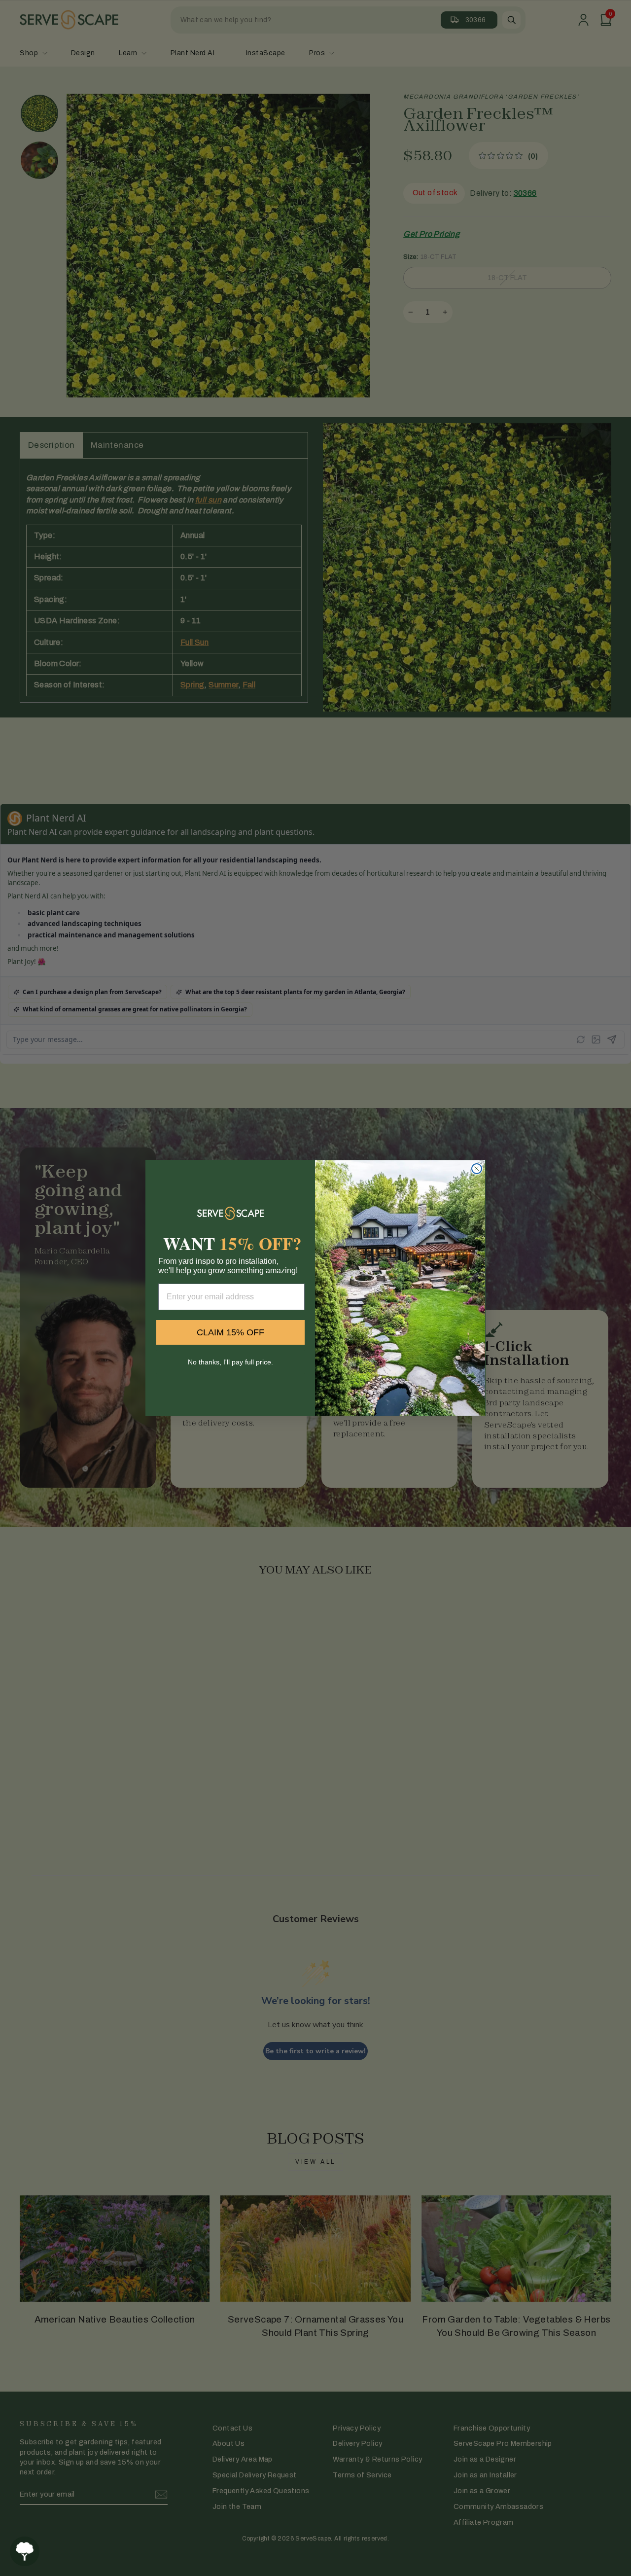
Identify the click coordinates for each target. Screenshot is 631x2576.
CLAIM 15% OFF (230, 1332)
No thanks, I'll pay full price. (230, 1362)
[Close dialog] (477, 1169)
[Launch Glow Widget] (25, 2551)
